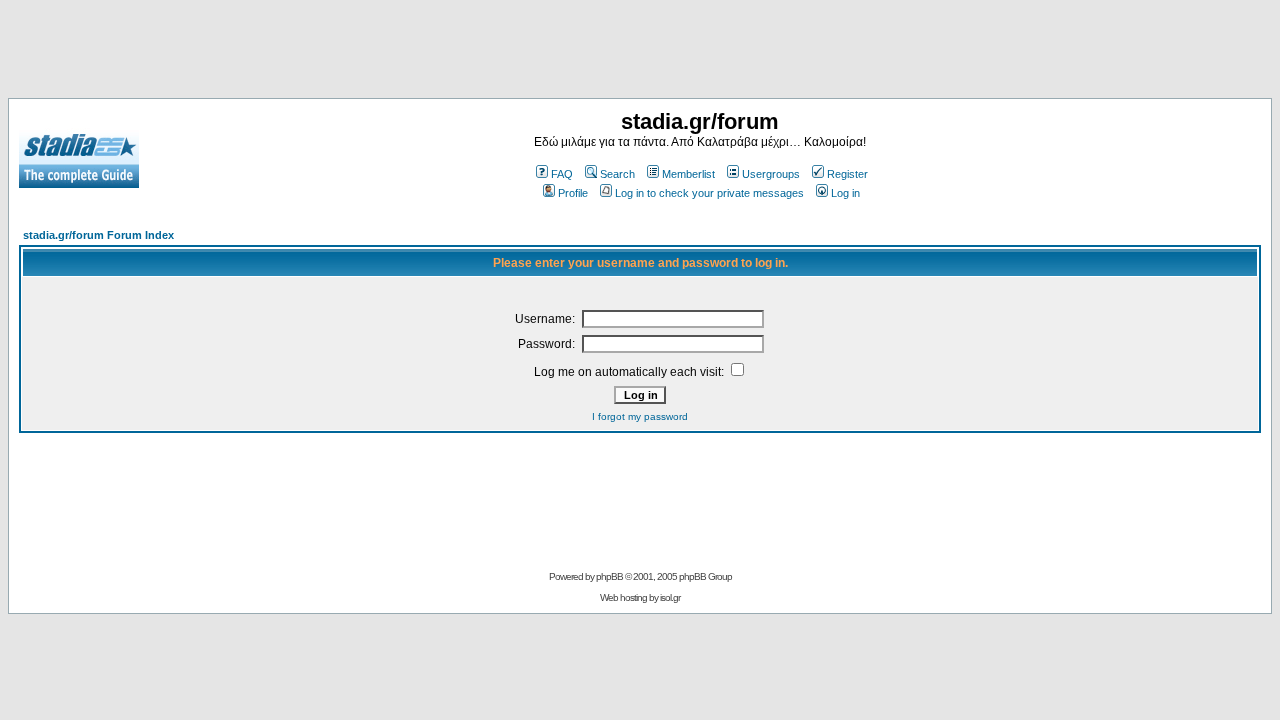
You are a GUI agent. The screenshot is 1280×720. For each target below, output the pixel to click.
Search (617, 174)
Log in (845, 193)
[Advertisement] (640, 53)
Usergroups (771, 174)
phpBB (609, 576)
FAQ (562, 174)
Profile (573, 193)
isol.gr (670, 597)
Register (847, 174)
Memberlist (688, 174)
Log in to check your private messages (709, 193)
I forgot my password (640, 416)
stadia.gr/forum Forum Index (98, 235)
